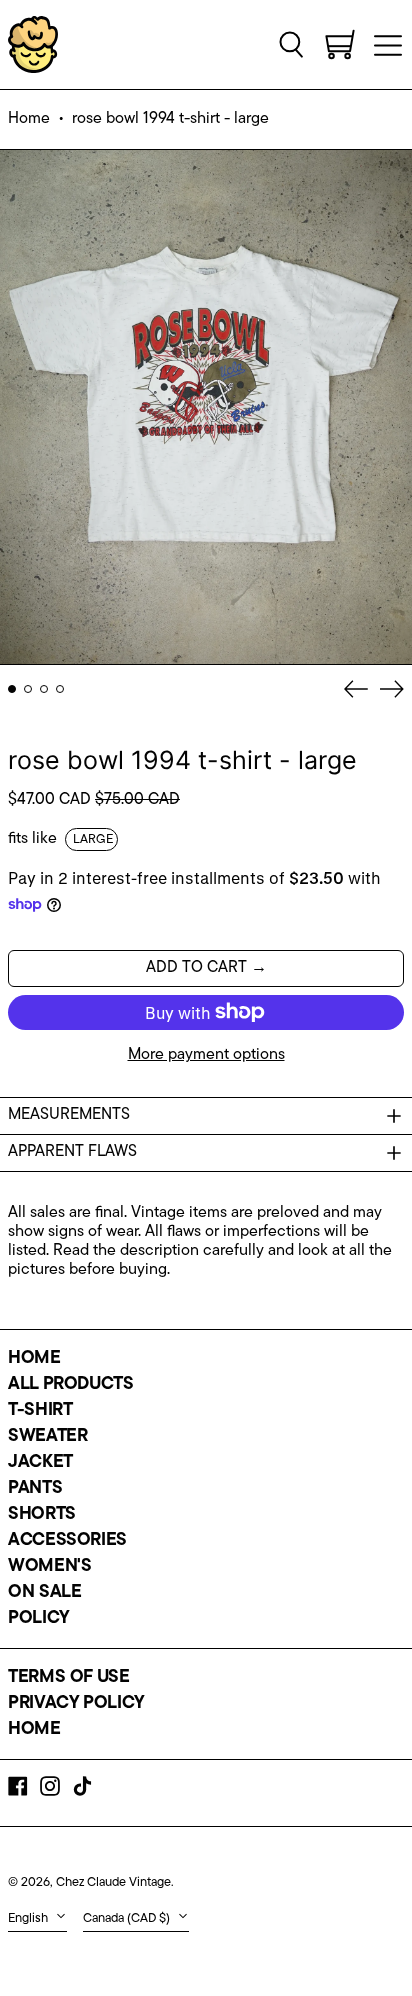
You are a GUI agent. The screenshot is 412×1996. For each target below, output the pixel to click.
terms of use (69, 1678)
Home (29, 119)
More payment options (206, 1055)
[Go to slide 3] (44, 689)
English (29, 1918)
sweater (47, 1437)
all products (71, 1385)
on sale (44, 1593)
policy (39, 1619)
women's (49, 1567)
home (34, 1359)
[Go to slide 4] (60, 689)
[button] (292, 44)
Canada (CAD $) (128, 1918)
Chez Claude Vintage (113, 1882)
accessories (67, 1541)
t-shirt (40, 1411)
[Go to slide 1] (12, 689)
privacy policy (76, 1704)
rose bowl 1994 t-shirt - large (170, 119)
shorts (42, 1515)
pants (35, 1489)
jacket (40, 1463)
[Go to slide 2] (28, 689)
